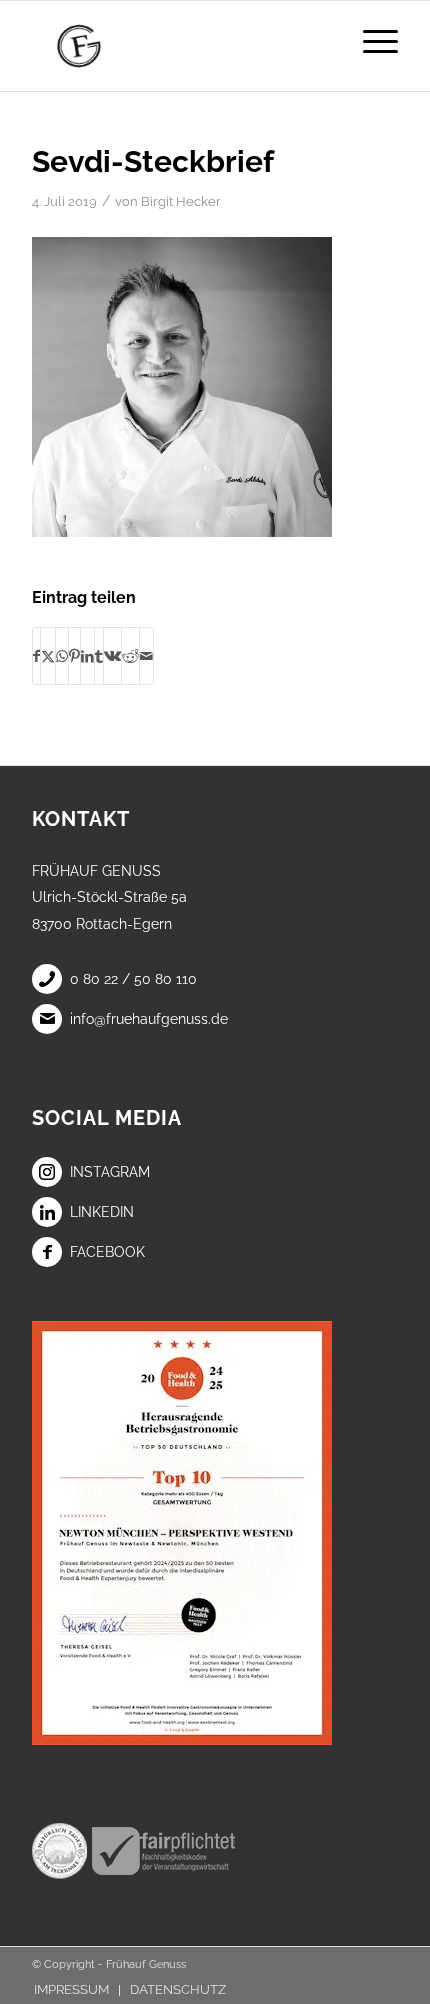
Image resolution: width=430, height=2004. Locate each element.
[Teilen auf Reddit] (130, 656)
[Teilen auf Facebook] (36, 656)
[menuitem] (370, 41)
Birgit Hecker (181, 201)
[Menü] (370, 41)
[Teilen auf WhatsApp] (62, 656)
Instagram (110, 1172)
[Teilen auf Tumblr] (99, 656)
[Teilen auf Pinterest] (74, 656)
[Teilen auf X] (48, 656)
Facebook (107, 1252)
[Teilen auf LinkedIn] (87, 656)
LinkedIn (102, 1212)
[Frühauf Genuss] (178, 46)
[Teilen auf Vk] (112, 656)
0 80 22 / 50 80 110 (133, 979)
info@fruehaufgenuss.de (149, 1019)
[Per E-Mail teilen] (146, 656)
